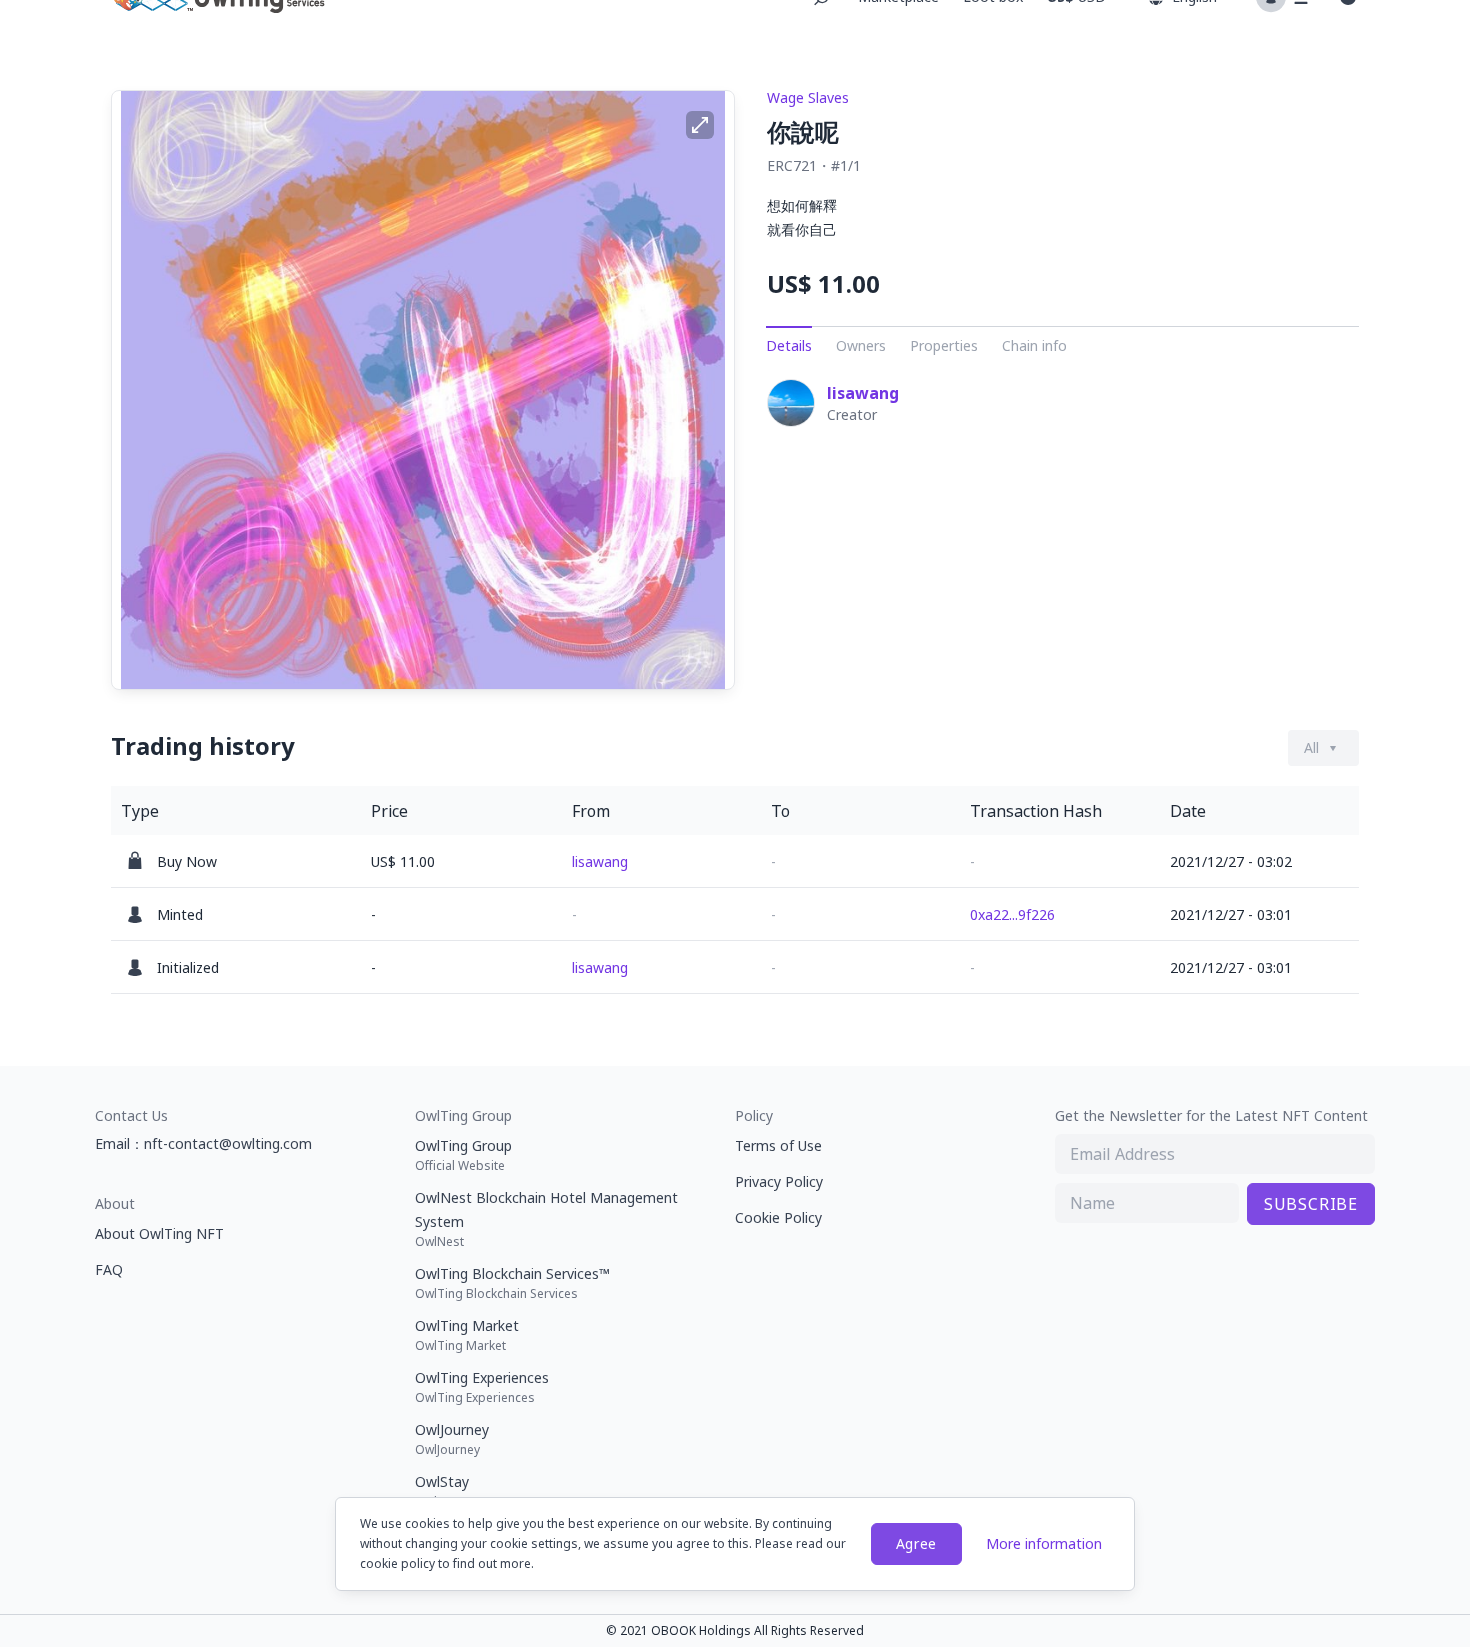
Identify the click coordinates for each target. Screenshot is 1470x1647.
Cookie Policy (778, 1217)
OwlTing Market (467, 1335)
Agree (917, 1543)
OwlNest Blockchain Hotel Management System (546, 1219)
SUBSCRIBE (1311, 1204)
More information (1044, 1543)
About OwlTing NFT (159, 1233)
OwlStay (442, 1491)
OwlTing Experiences (482, 1387)
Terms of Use (778, 1145)
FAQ (109, 1269)
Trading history (203, 746)
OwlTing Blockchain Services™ (512, 1283)
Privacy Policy (779, 1181)
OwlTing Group (463, 1155)
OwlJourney (452, 1439)
